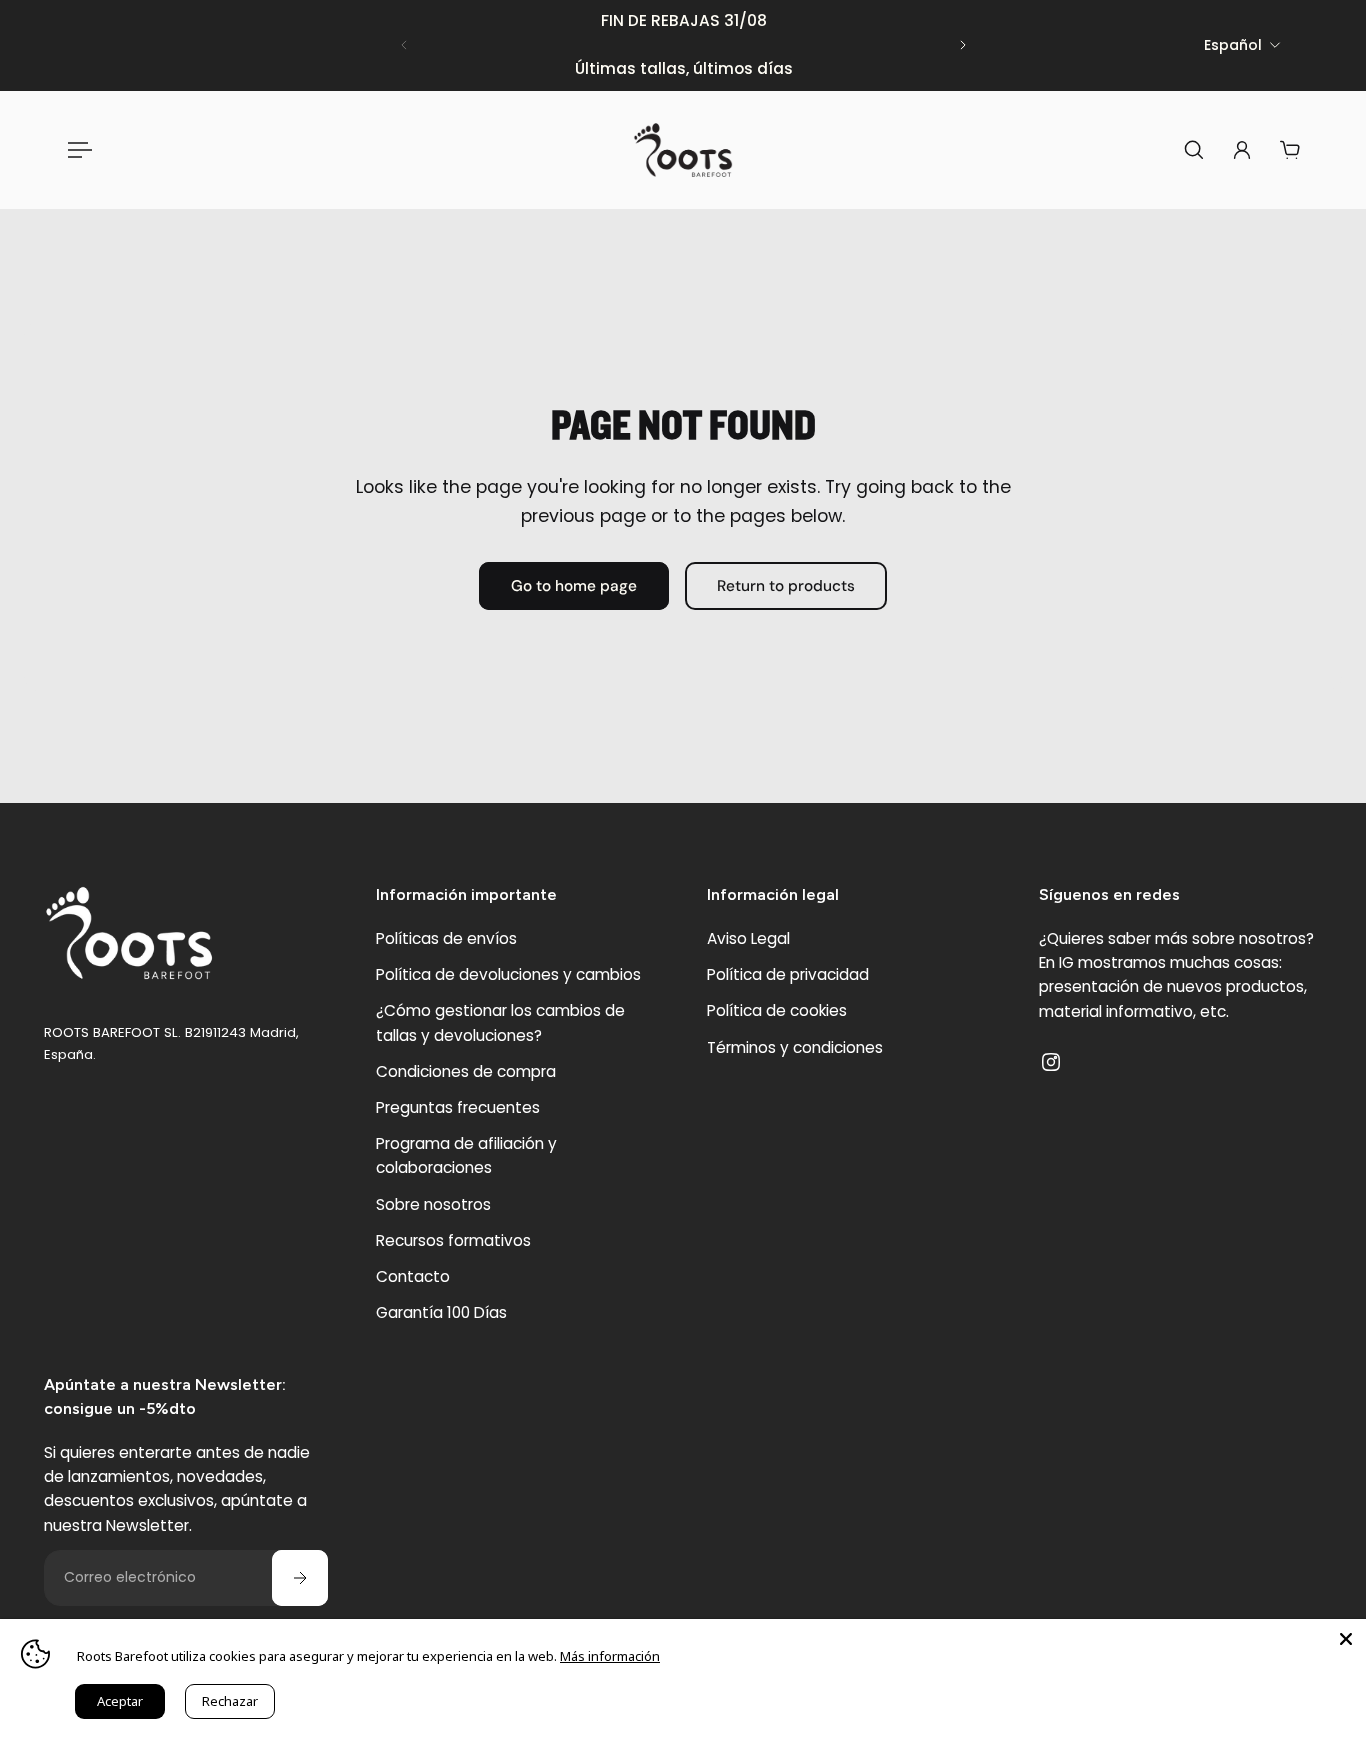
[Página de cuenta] (1242, 150)
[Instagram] (1051, 1062)
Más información (610, 1656)
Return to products (786, 586)
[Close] (1346, 1639)
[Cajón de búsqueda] (1194, 150)
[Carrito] (1290, 150)
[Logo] (683, 150)
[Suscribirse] (300, 1578)
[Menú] (76, 150)
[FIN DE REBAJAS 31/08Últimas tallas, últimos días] (683, 45)
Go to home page (574, 586)
